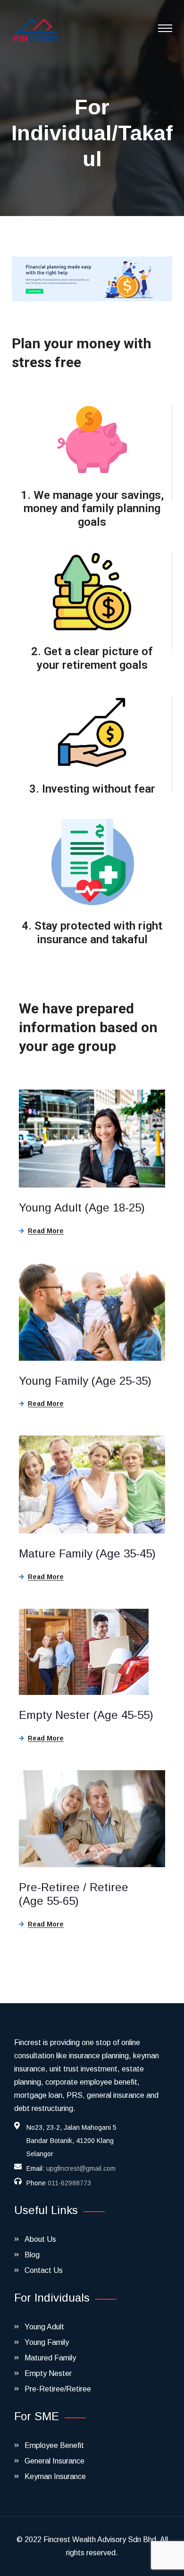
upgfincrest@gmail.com (81, 2168)
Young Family (47, 2342)
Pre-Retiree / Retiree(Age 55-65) (74, 1894)
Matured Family (50, 2358)
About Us (40, 2239)
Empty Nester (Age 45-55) (86, 1715)
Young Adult (44, 2327)
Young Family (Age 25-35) (85, 1381)
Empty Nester (48, 2373)
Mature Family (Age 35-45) (87, 1553)
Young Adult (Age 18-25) (82, 1208)
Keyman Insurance (55, 2476)
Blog (32, 2255)
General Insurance (54, 2461)
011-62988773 (69, 2183)
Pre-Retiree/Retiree (58, 2389)
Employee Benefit (54, 2445)
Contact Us (44, 2270)
